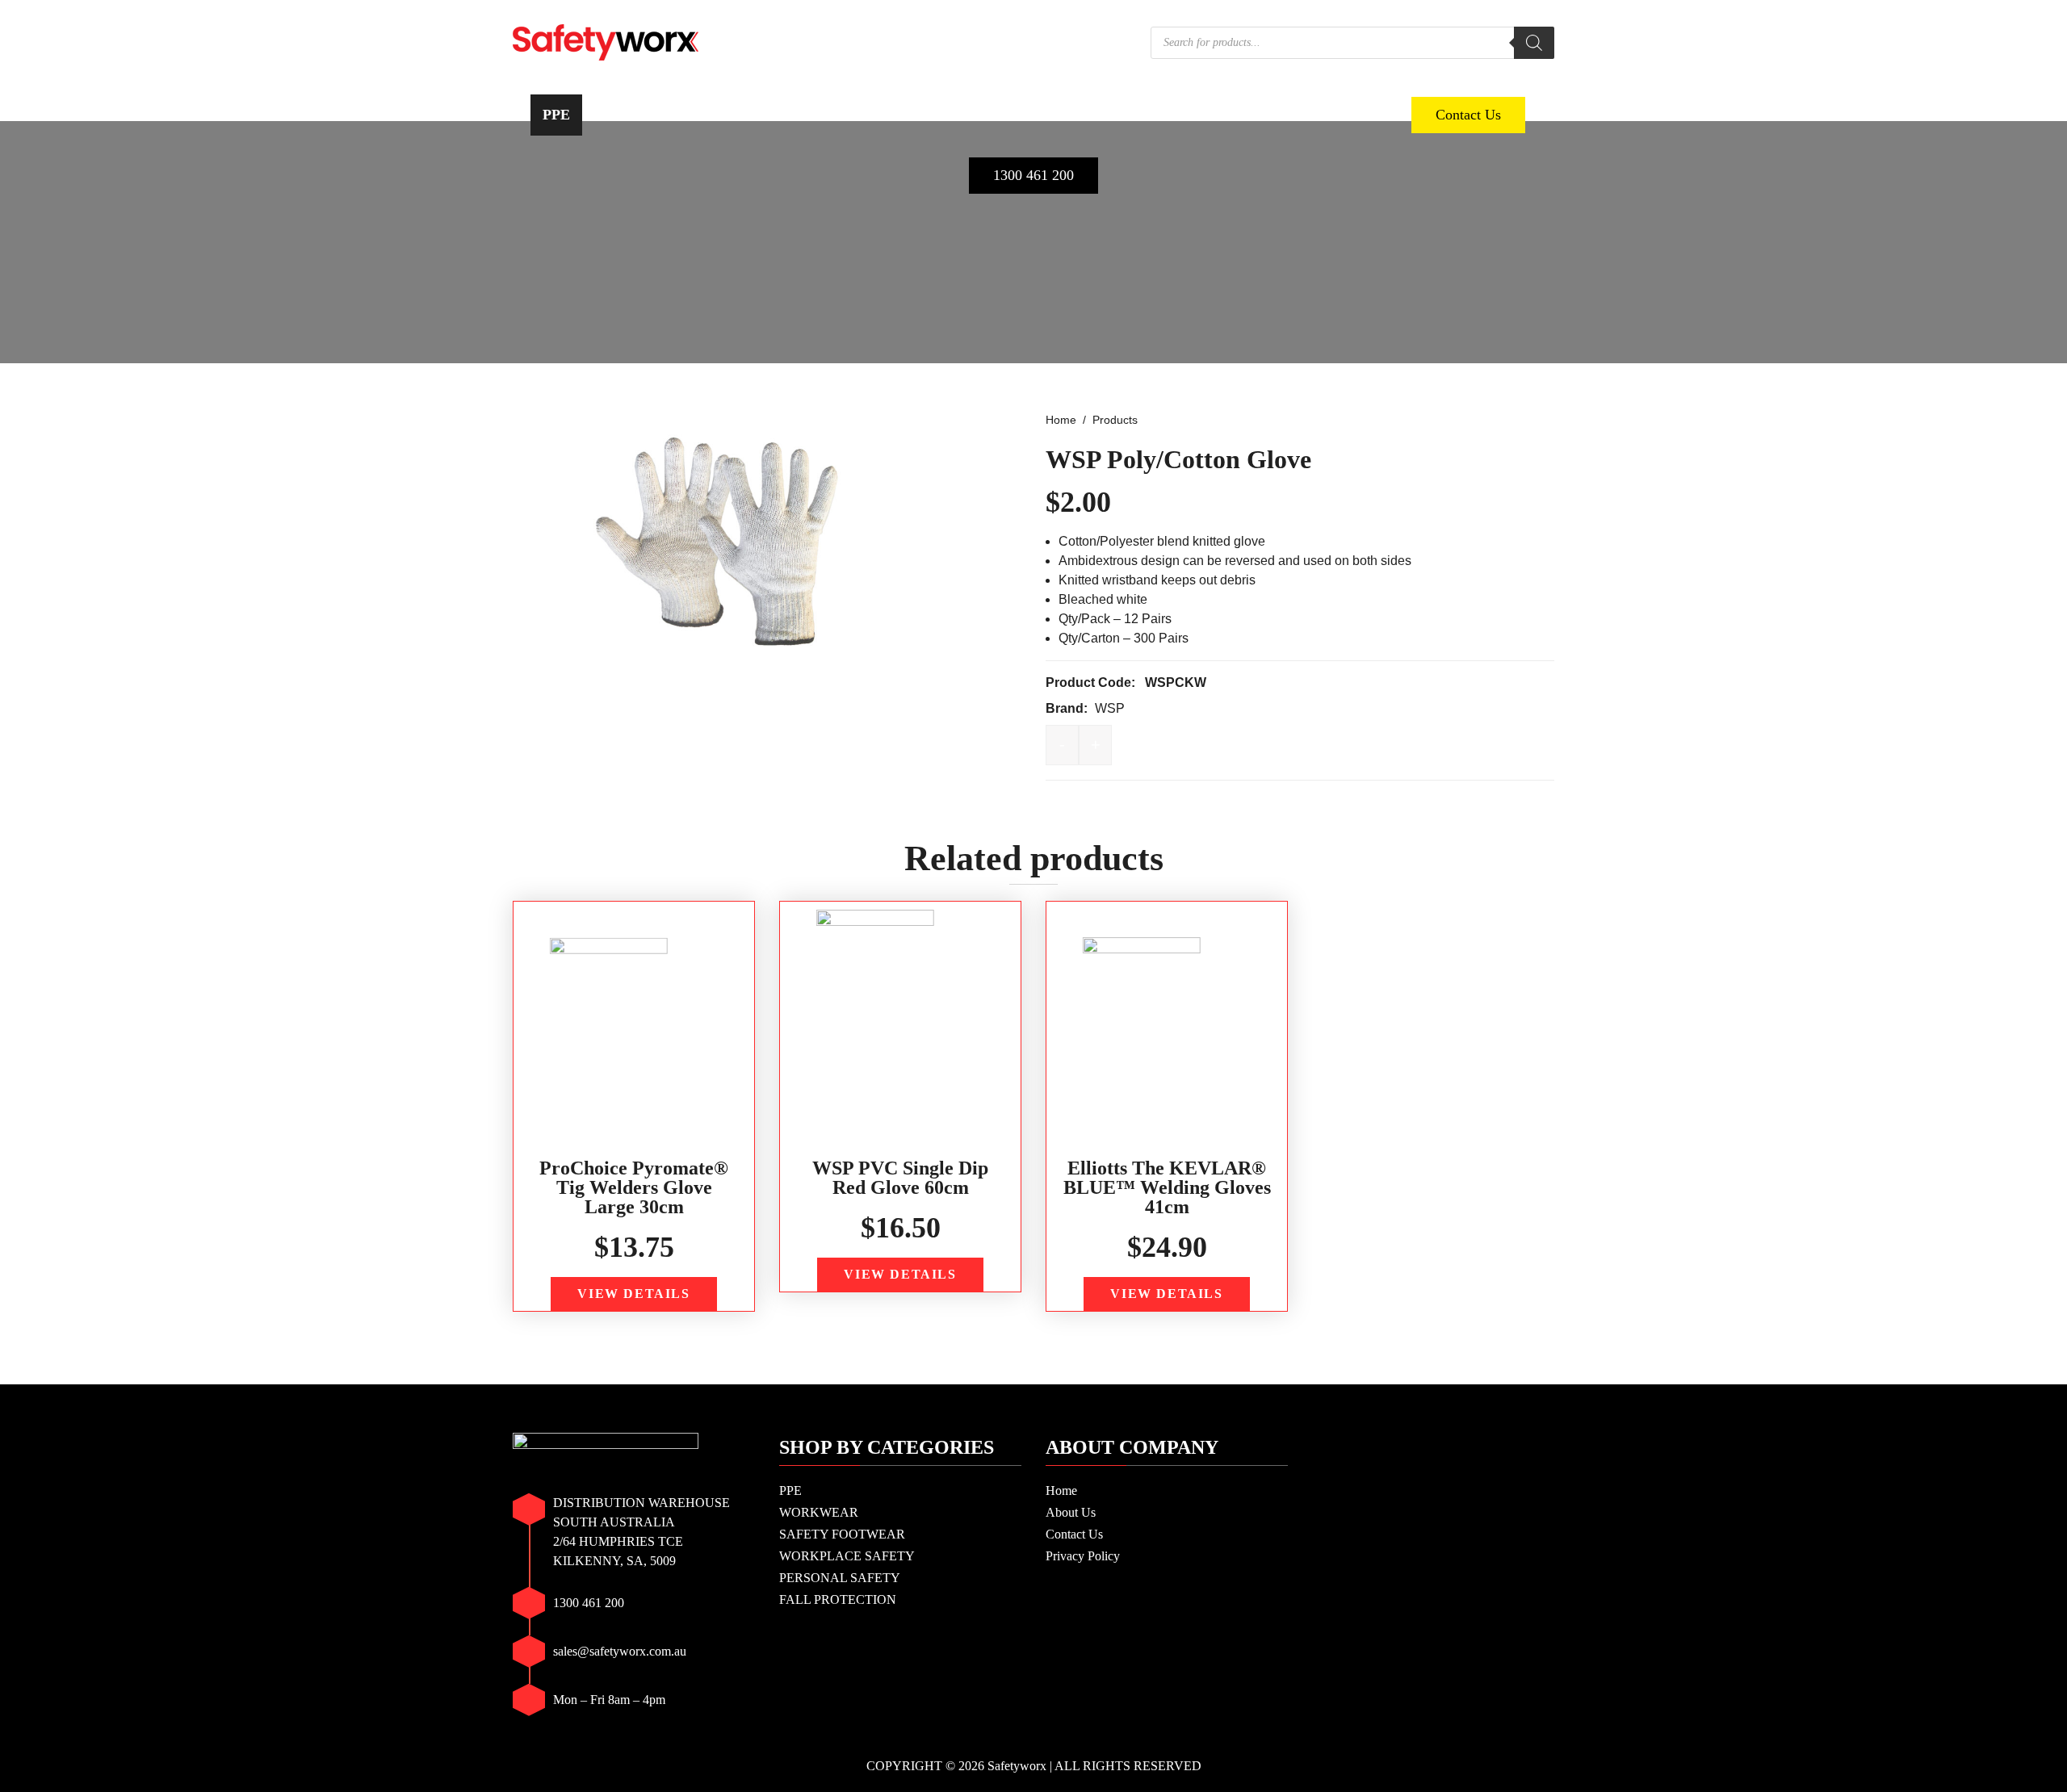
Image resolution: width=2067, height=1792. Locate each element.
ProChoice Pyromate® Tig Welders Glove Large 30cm (634, 1187)
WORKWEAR (644, 115)
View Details (633, 1294)
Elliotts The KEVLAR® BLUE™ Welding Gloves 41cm (1167, 1187)
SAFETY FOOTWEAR (791, 115)
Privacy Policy (1083, 1556)
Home (1061, 1491)
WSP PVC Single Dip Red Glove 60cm (900, 1178)
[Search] (1534, 43)
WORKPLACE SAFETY (971, 115)
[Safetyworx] (606, 41)
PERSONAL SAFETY (1148, 115)
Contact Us (1468, 115)
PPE (556, 115)
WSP (1110, 708)
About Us (1071, 1512)
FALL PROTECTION (1314, 115)
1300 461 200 (1033, 175)
